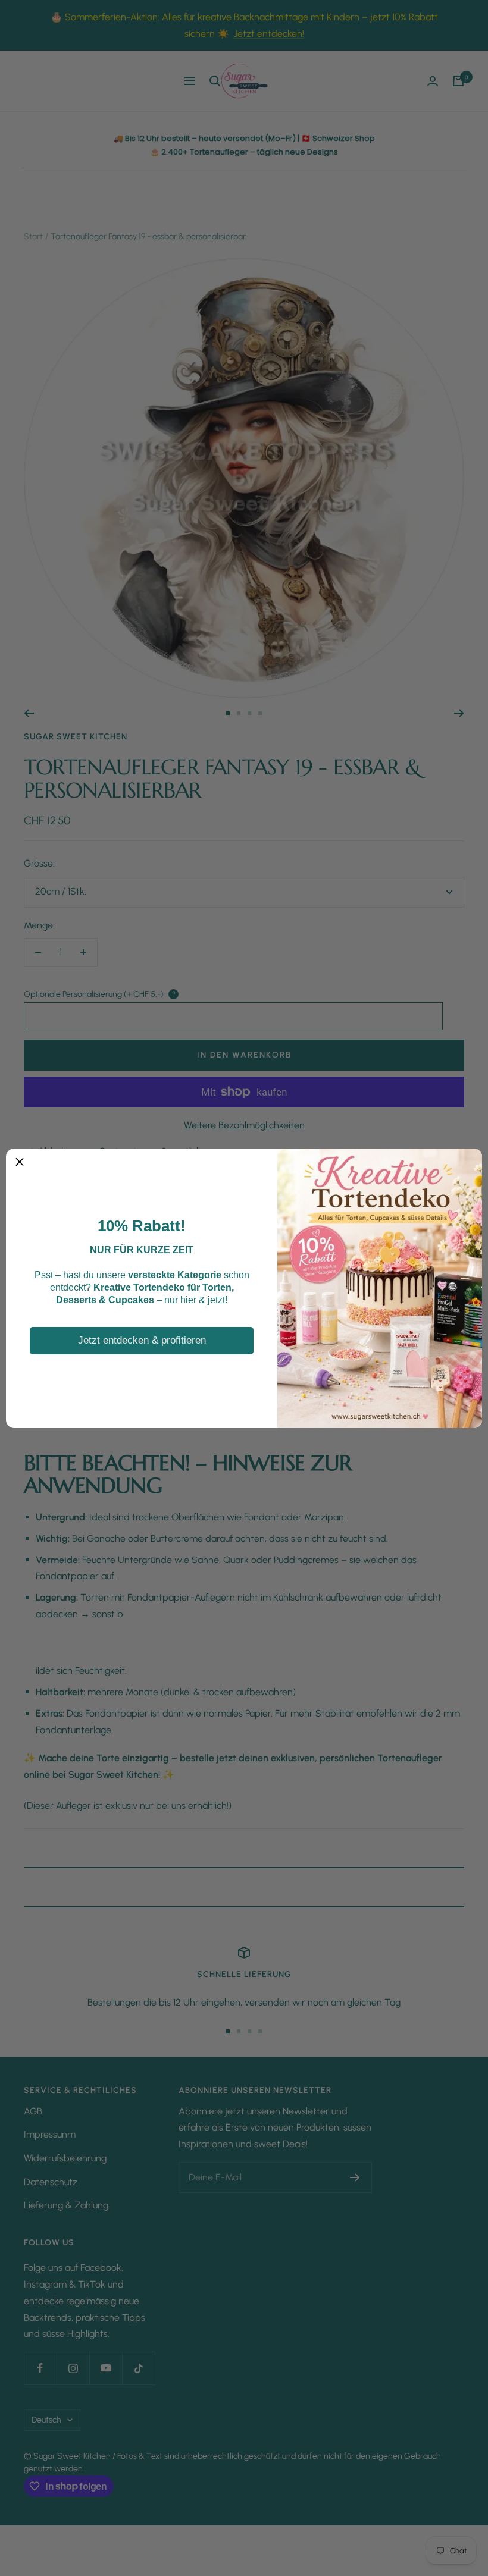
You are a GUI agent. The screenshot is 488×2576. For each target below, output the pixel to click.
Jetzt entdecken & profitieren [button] (142, 1340)
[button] (20, 1162)
